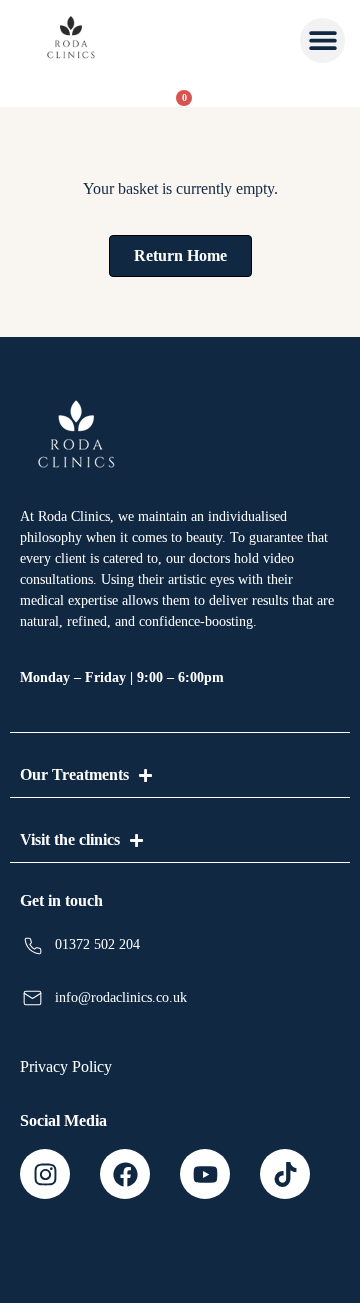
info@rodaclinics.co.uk (121, 997)
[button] (322, 40)
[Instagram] (45, 1174)
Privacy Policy (66, 1066)
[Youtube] (205, 1174)
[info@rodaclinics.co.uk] (32, 998)
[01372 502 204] (32, 945)
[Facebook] (125, 1174)
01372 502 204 (97, 944)
